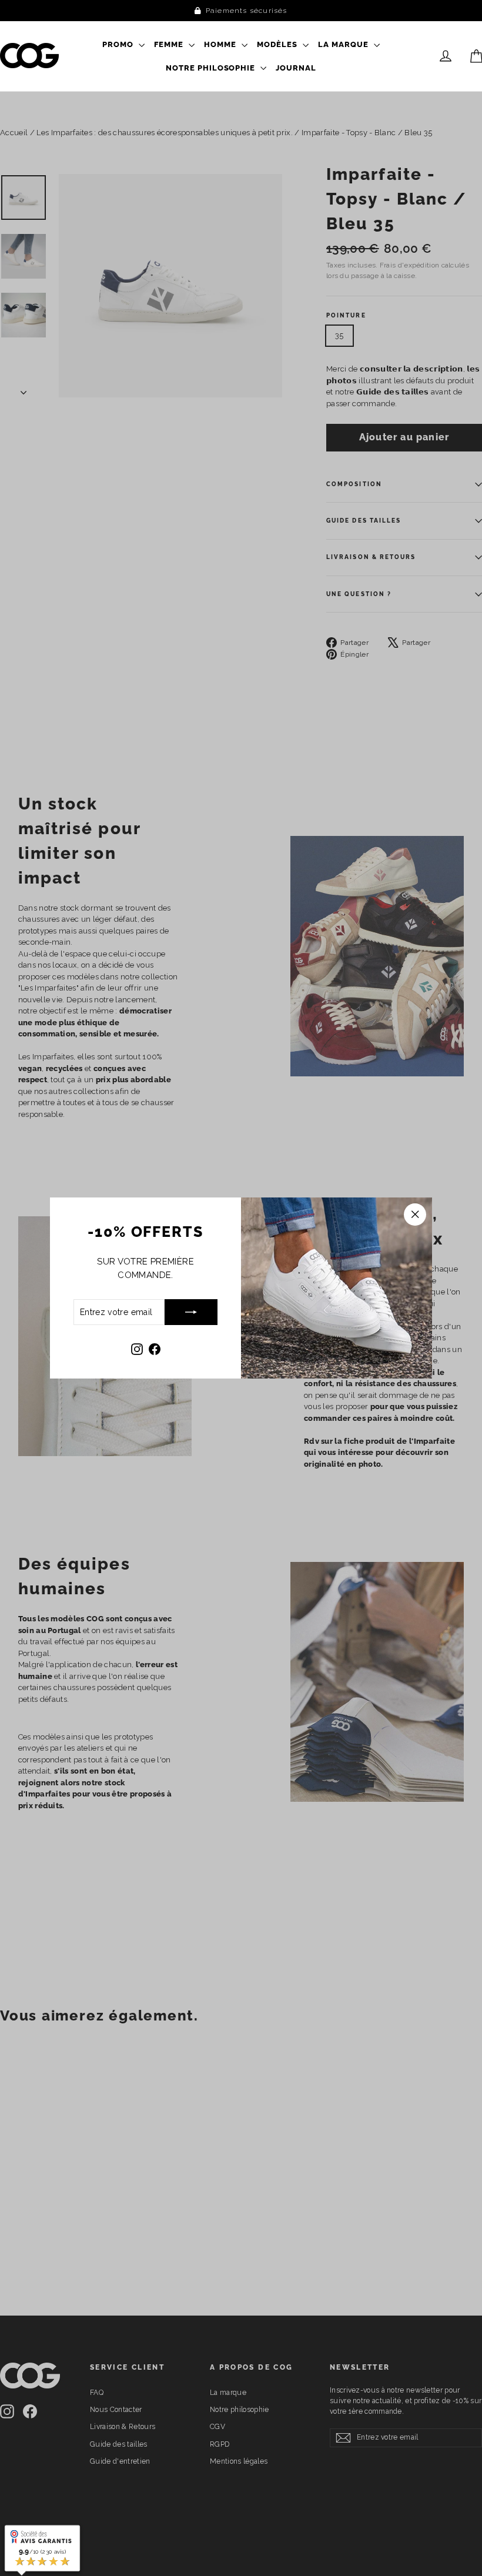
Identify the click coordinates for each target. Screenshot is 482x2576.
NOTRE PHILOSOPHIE (212, 68)
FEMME (170, 44)
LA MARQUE (344, 44)
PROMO (119, 44)
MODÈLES (278, 44)
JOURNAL (296, 68)
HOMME (221, 44)
